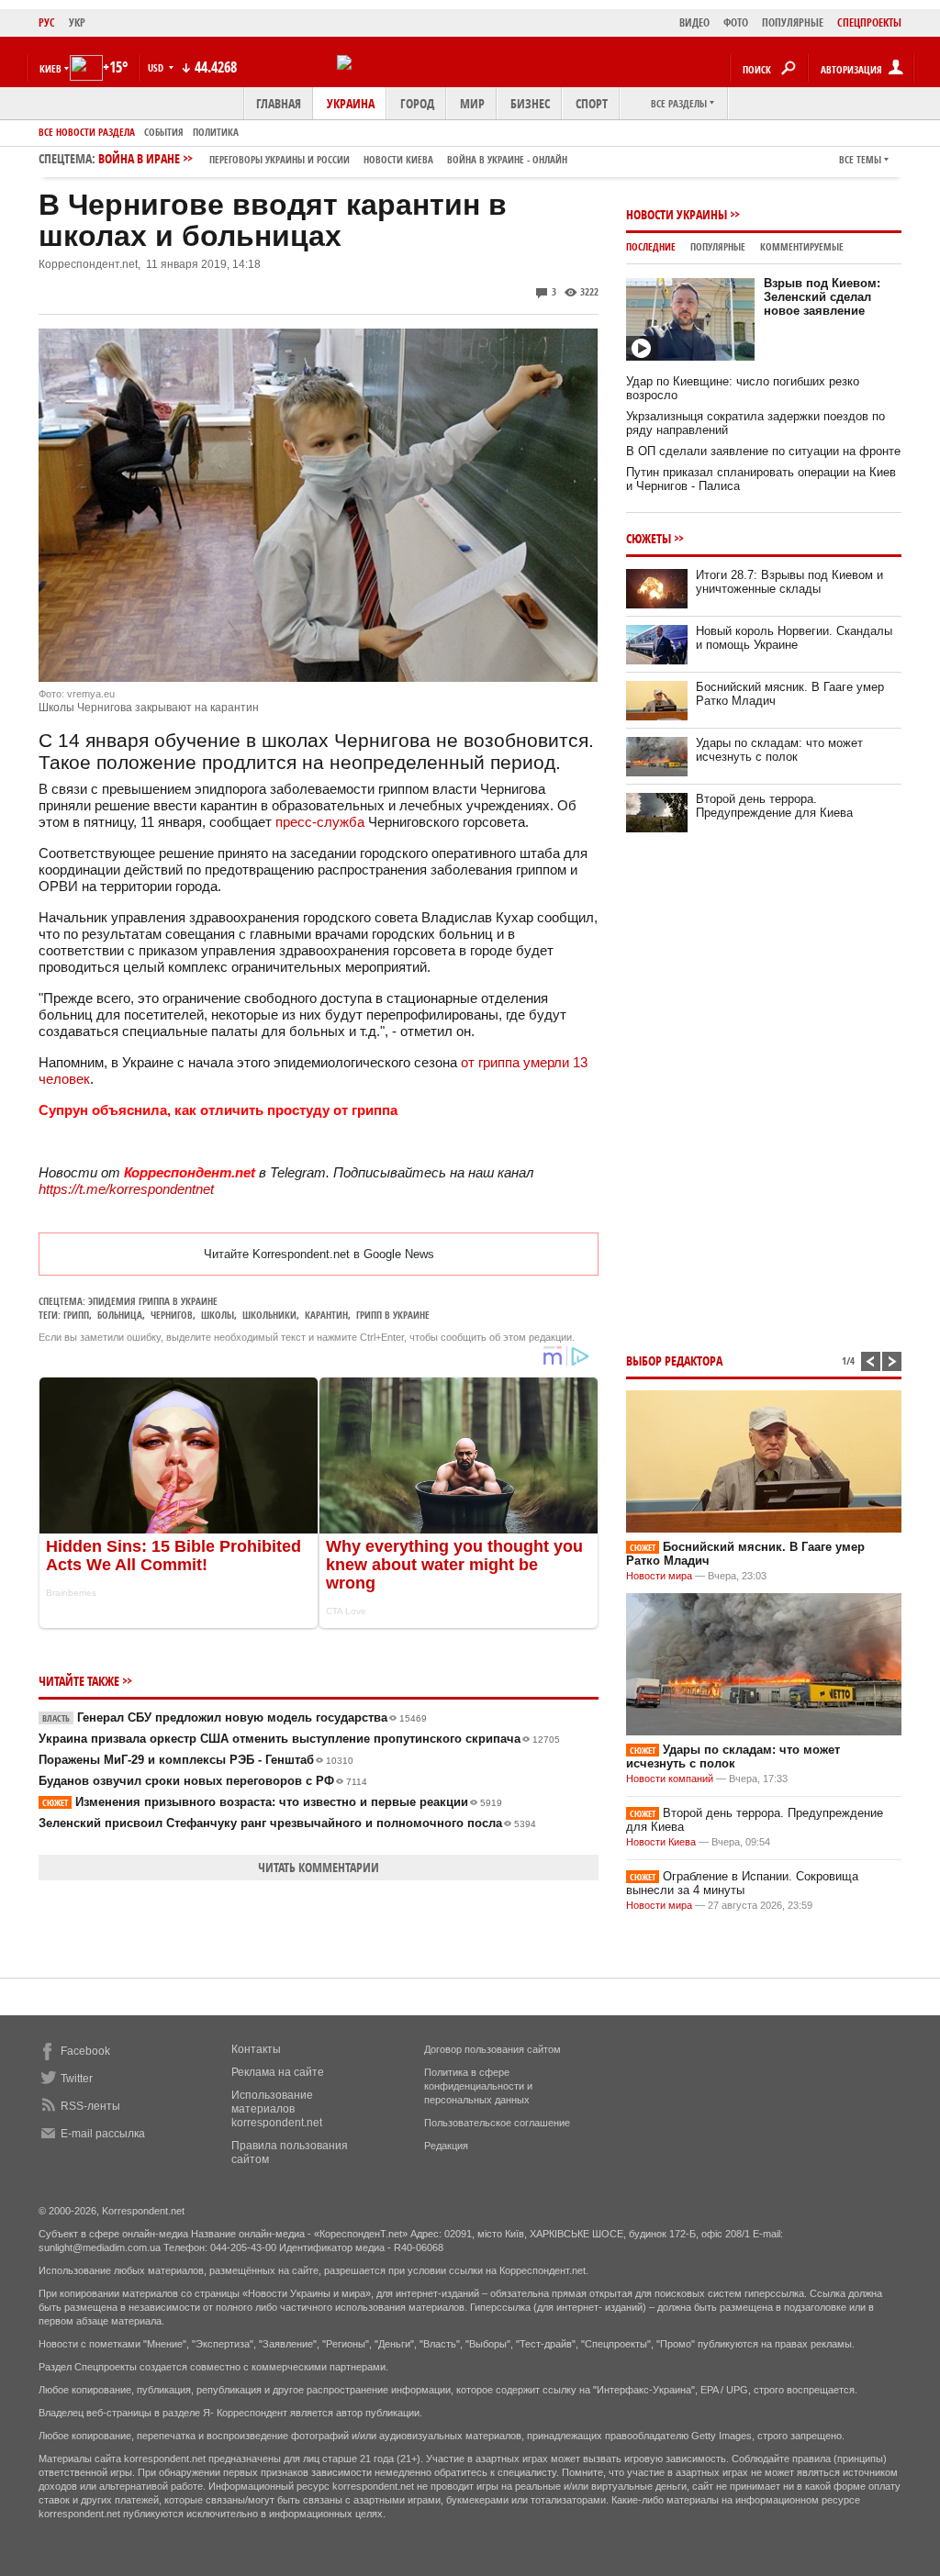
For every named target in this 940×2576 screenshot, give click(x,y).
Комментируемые (802, 246)
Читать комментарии (319, 1867)
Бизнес (530, 103)
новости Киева (398, 159)
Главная (279, 103)
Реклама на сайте (278, 2072)
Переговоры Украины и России (280, 159)
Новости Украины (677, 214)
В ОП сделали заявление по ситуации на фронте (763, 451)
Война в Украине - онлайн (507, 159)
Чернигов (172, 1315)
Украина (351, 103)
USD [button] (157, 67)
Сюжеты (649, 538)
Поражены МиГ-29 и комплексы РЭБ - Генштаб (196, 1760)
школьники (269, 1315)
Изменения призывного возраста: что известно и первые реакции (272, 1802)
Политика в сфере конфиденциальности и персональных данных (478, 2086)
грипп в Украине (393, 1315)
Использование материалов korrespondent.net (277, 2109)
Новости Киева (661, 1842)
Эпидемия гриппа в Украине (153, 1301)
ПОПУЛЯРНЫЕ (793, 22)
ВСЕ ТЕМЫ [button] (860, 159)
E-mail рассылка (103, 2134)
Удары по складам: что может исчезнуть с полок (779, 750)
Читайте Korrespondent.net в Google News (319, 1254)
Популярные (718, 246)
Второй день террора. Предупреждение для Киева (774, 806)
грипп (76, 1315)
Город (417, 103)
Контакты (256, 2049)
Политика (216, 132)
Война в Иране (333, 158)
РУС (47, 22)
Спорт (592, 103)
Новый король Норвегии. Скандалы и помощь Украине (794, 638)
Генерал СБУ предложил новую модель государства (235, 1717)
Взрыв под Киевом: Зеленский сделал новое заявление (822, 297)
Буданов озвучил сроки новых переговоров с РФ (203, 1781)
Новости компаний (670, 1779)
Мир (472, 103)
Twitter (77, 2079)
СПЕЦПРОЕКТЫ (869, 22)
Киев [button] (50, 68)
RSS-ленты (90, 2106)
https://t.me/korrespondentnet (126, 1189)
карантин (326, 1315)
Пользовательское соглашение (497, 2123)
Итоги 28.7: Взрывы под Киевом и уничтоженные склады (789, 582)
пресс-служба (320, 822)
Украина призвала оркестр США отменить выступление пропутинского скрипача (299, 1739)
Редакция (446, 2146)
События (164, 132)
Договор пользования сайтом (492, 2049)
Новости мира (659, 1576)
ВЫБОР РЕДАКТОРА (674, 1360)
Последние (651, 246)
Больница (120, 1315)
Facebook (85, 2051)
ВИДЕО (694, 22)
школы (218, 1315)
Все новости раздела (87, 132)
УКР (77, 22)
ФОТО (736, 22)
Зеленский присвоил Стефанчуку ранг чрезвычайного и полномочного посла (287, 1823)
